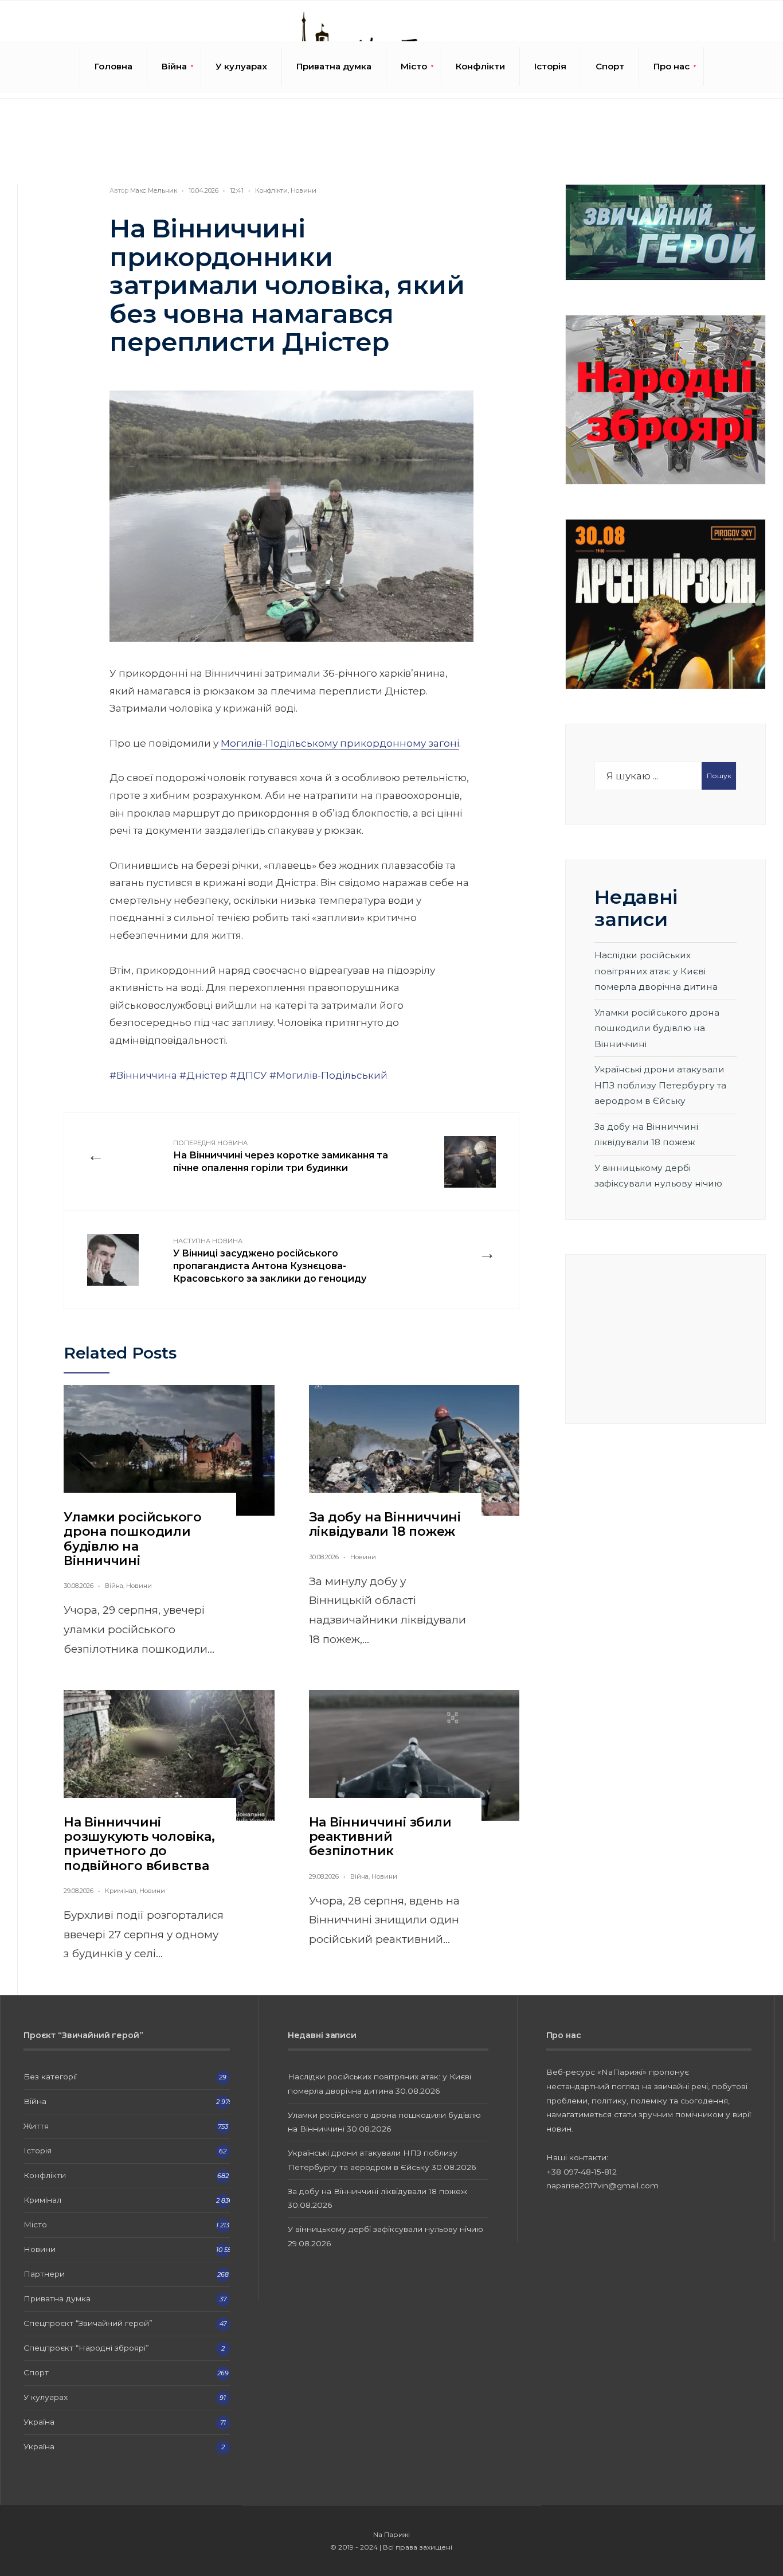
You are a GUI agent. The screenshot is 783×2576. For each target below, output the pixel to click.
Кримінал (121, 1891)
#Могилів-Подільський (328, 1075)
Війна (174, 66)
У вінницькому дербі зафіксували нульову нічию (385, 2229)
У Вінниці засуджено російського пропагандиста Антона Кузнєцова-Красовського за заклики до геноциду (270, 1260)
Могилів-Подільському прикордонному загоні (340, 743)
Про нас (672, 66)
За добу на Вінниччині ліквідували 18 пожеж (385, 1524)
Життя (36, 2126)
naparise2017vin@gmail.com (602, 2185)
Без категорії (50, 2077)
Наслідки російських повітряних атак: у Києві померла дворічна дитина (656, 971)
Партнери (44, 2274)
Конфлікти (480, 66)
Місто (414, 66)
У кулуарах (241, 66)
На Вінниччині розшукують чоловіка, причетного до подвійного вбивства (139, 1844)
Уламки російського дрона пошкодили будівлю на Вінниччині (133, 1539)
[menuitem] (174, 67)
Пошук (719, 776)
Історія (550, 66)
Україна (39, 2422)
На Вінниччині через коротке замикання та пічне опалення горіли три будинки (281, 1156)
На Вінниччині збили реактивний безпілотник (380, 1837)
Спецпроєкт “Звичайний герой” (88, 2323)
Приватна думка (334, 66)
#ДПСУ (248, 1075)
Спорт (610, 66)
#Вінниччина (143, 1075)
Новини (304, 190)
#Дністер (203, 1075)
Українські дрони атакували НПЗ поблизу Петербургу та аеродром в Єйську (660, 1085)
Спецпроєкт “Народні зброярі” (86, 2348)
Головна (113, 66)
